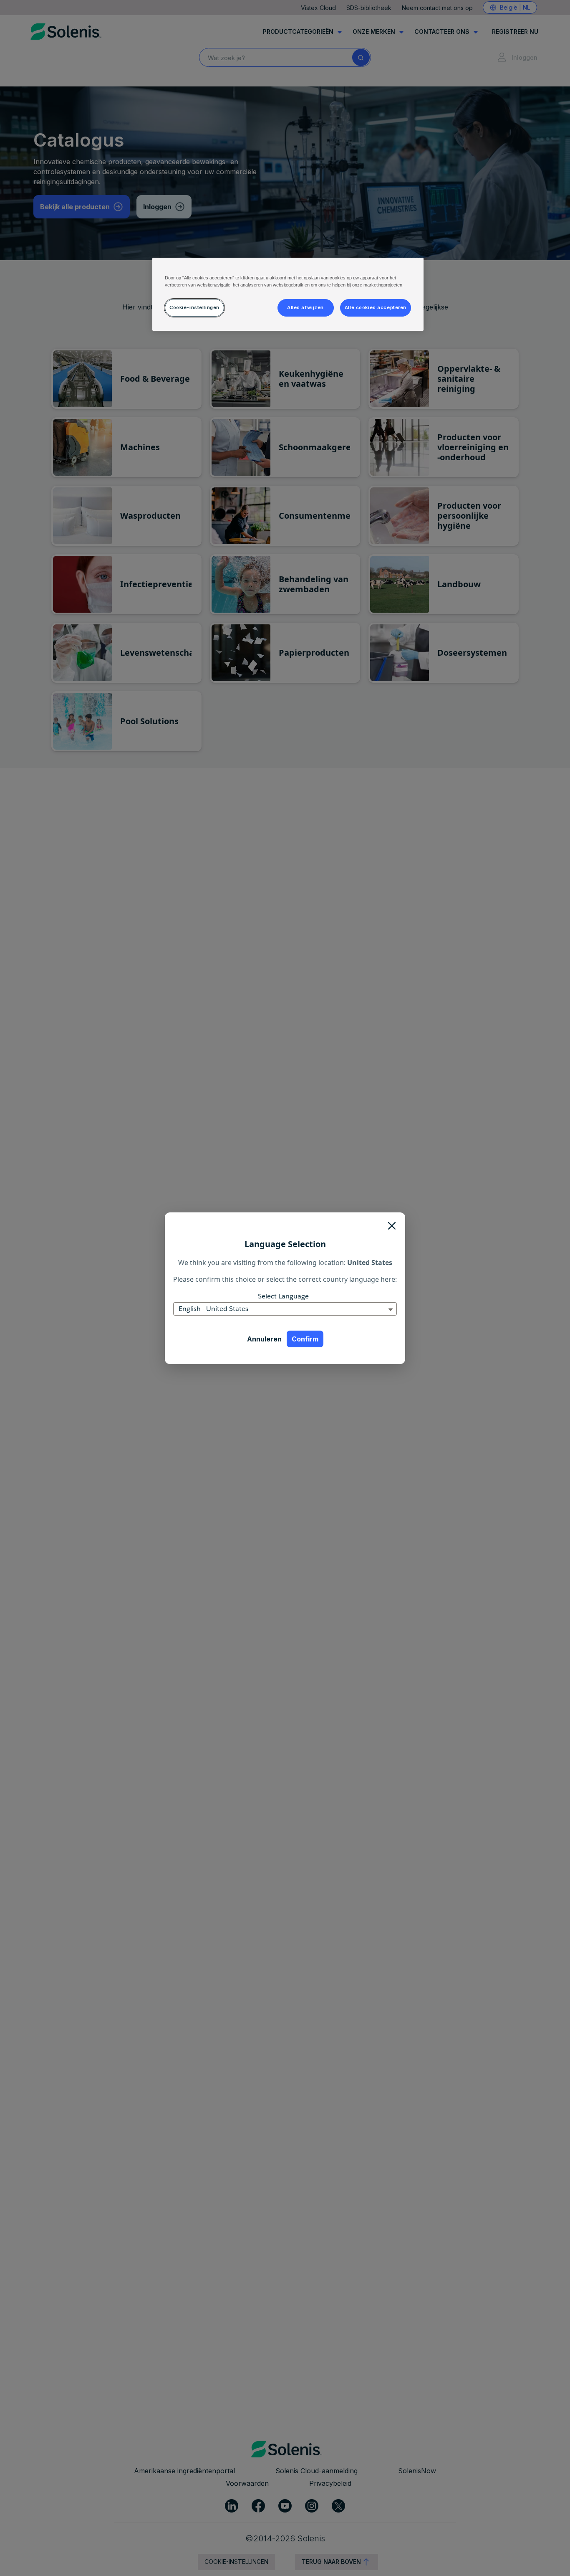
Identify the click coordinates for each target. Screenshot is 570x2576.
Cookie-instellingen (194, 307)
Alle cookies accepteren (376, 307)
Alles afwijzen (305, 307)
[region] (288, 294)
